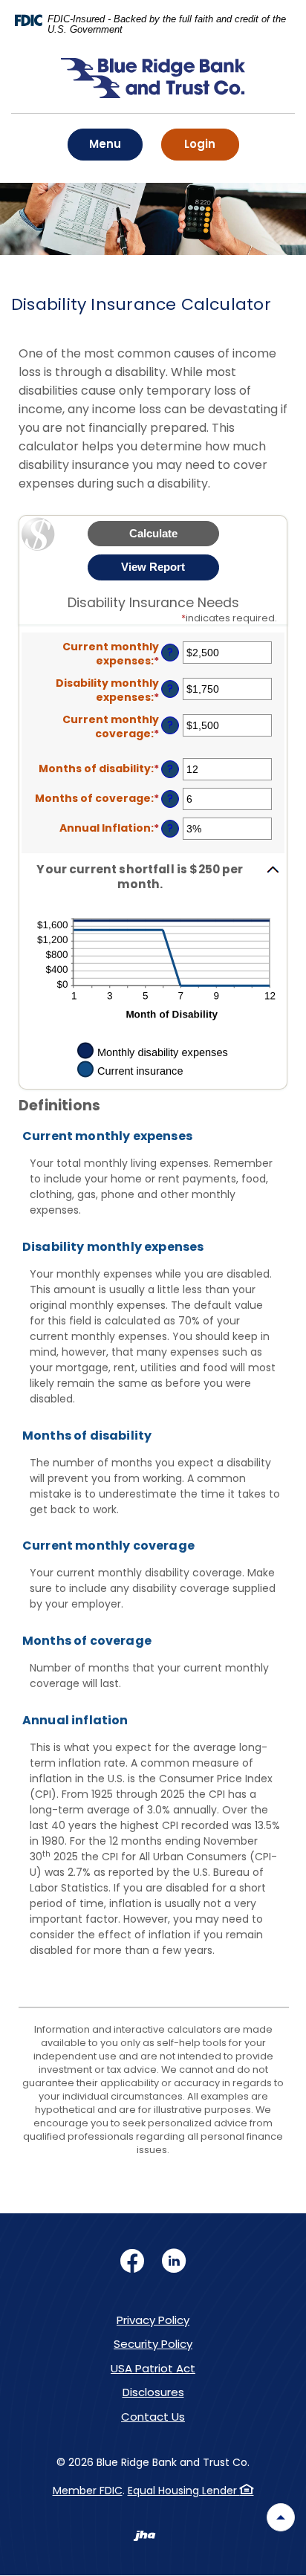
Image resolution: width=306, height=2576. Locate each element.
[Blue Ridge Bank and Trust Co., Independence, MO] (153, 86)
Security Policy (153, 2344)
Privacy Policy (153, 2320)
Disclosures (153, 2392)
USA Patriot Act (153, 2368)
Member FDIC (88, 2491)
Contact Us (153, 2417)
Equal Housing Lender (184, 2491)
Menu (109, 143)
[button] (153, 877)
